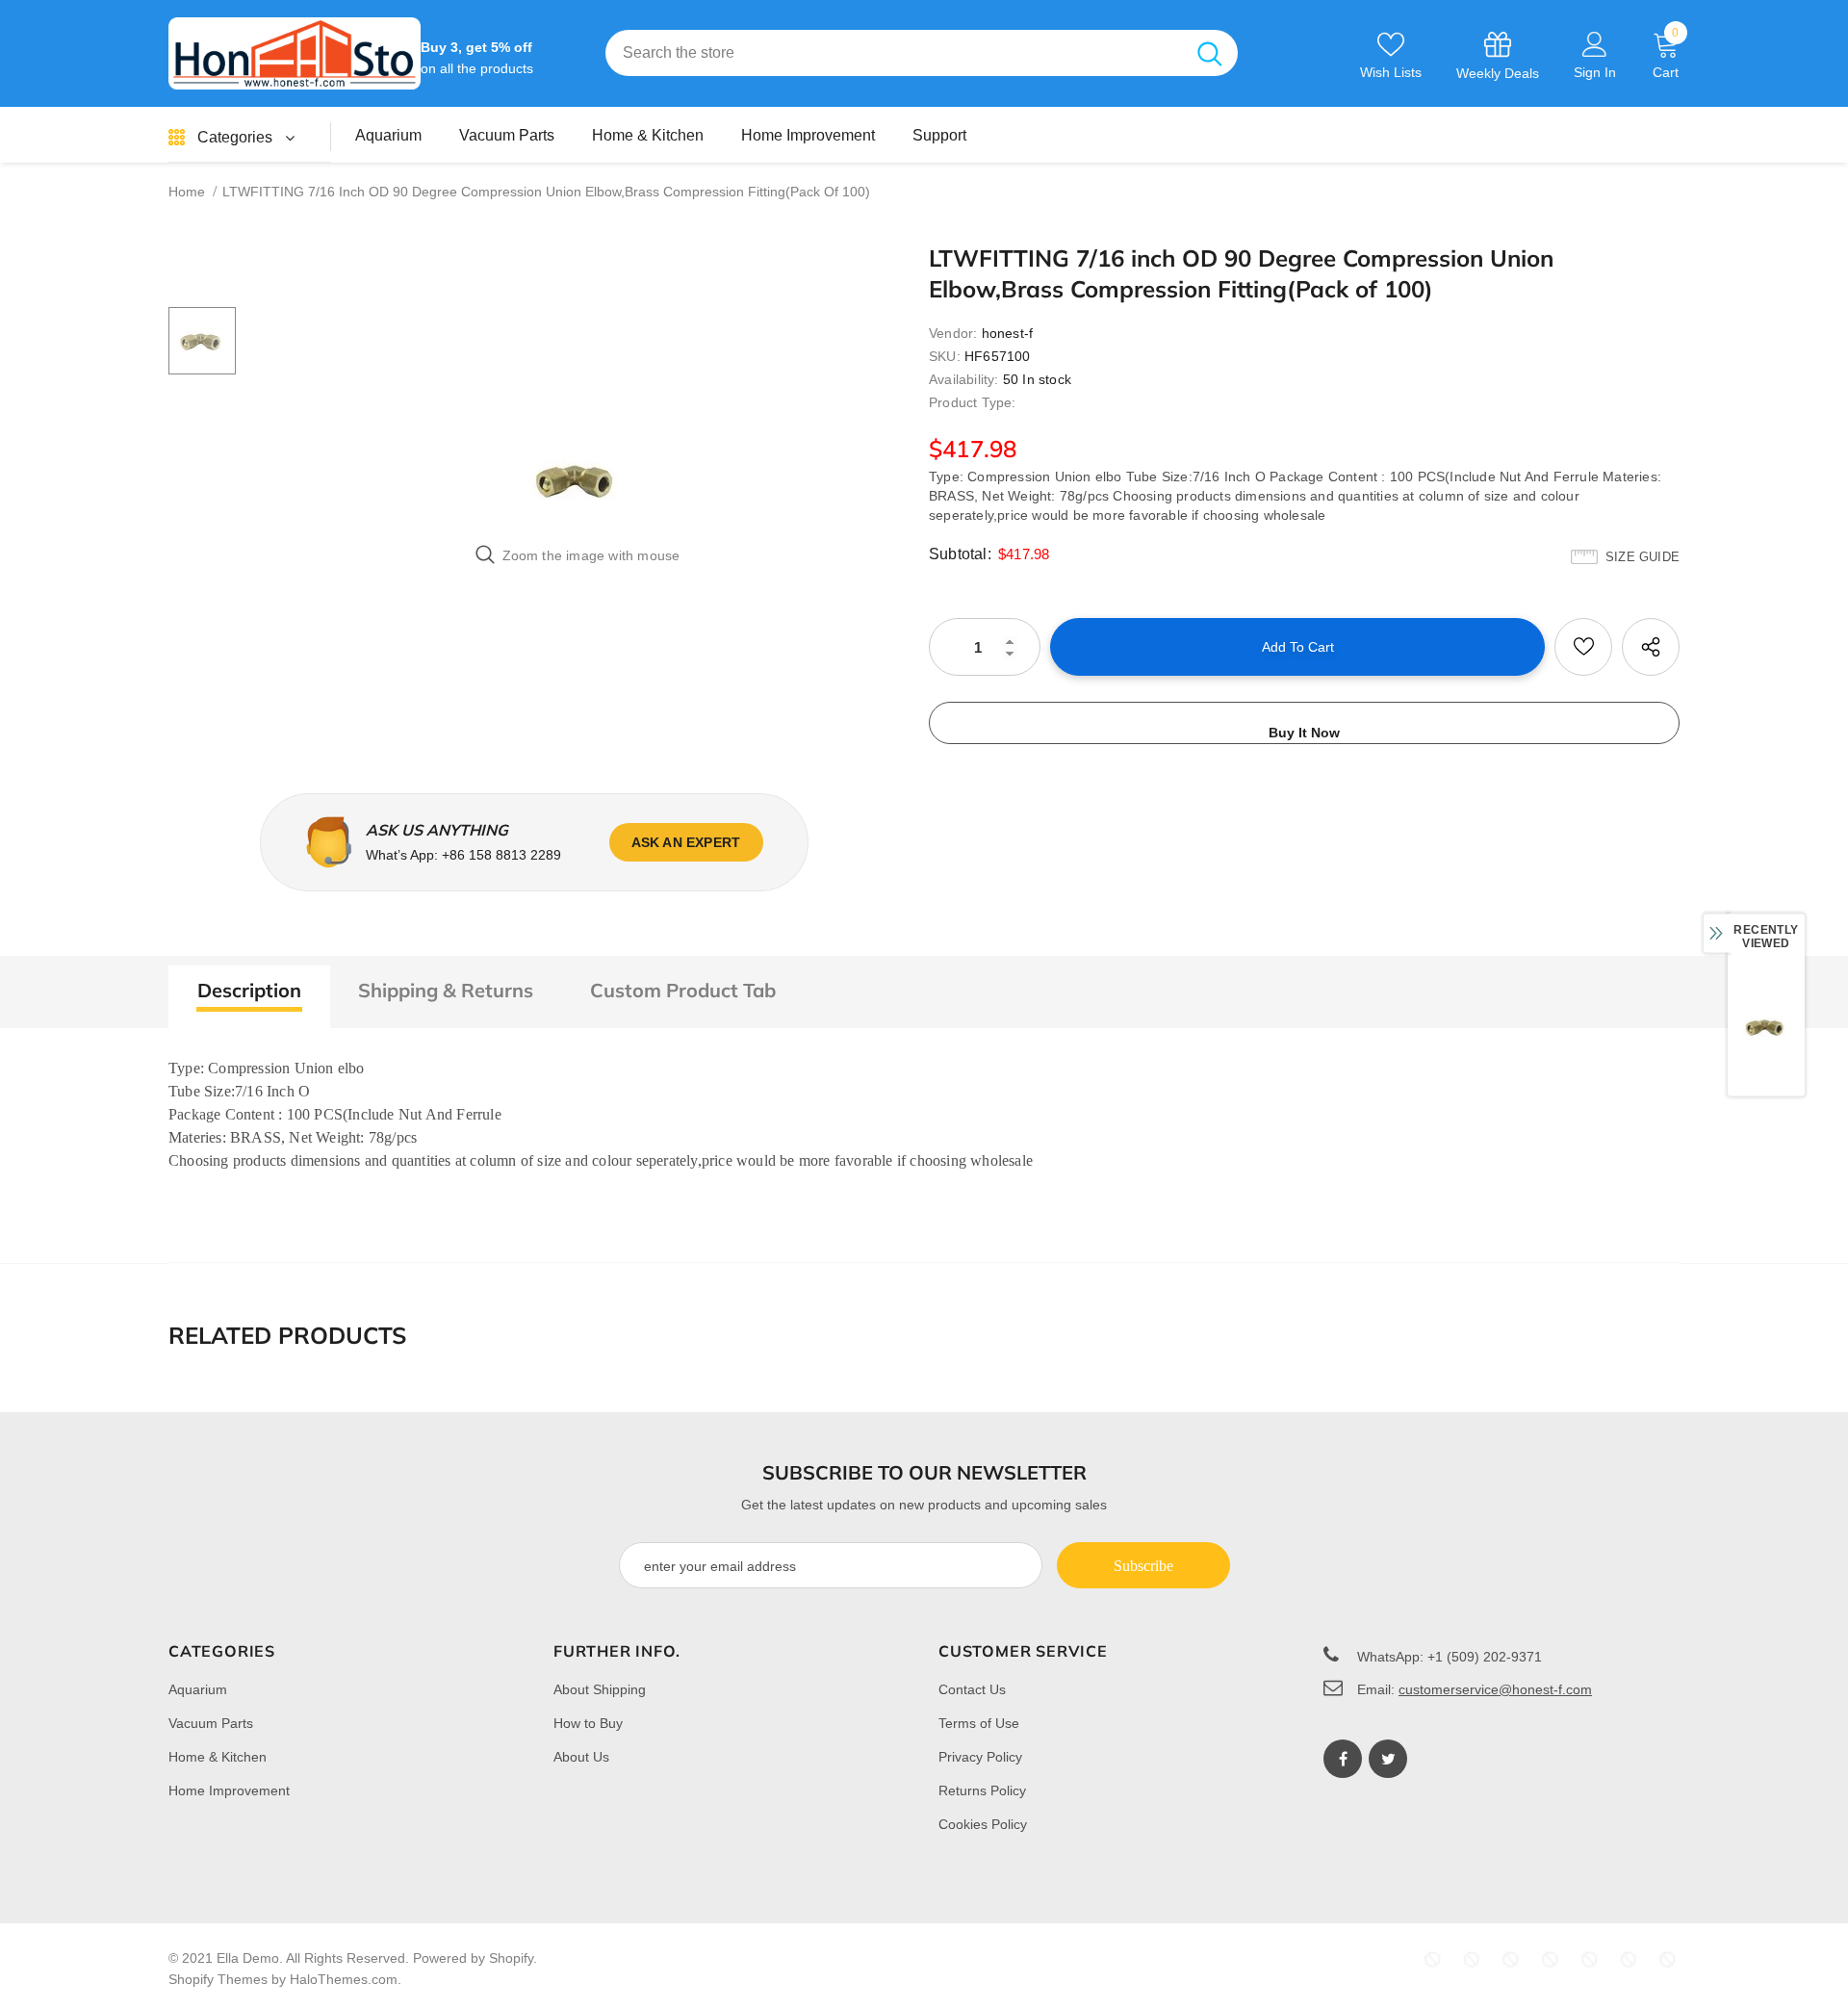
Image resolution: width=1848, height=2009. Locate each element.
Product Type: (973, 402)
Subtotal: (960, 554)
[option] (577, 479)
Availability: (964, 379)
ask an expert (686, 842)
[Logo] (295, 53)
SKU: (945, 356)
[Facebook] (1343, 1759)
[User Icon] (1595, 43)
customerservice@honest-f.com (1495, 1689)
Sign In (1595, 72)
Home (187, 192)
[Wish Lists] (1583, 647)
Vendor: (953, 333)
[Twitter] (1388, 1759)
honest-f (1008, 333)
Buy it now (1304, 733)
